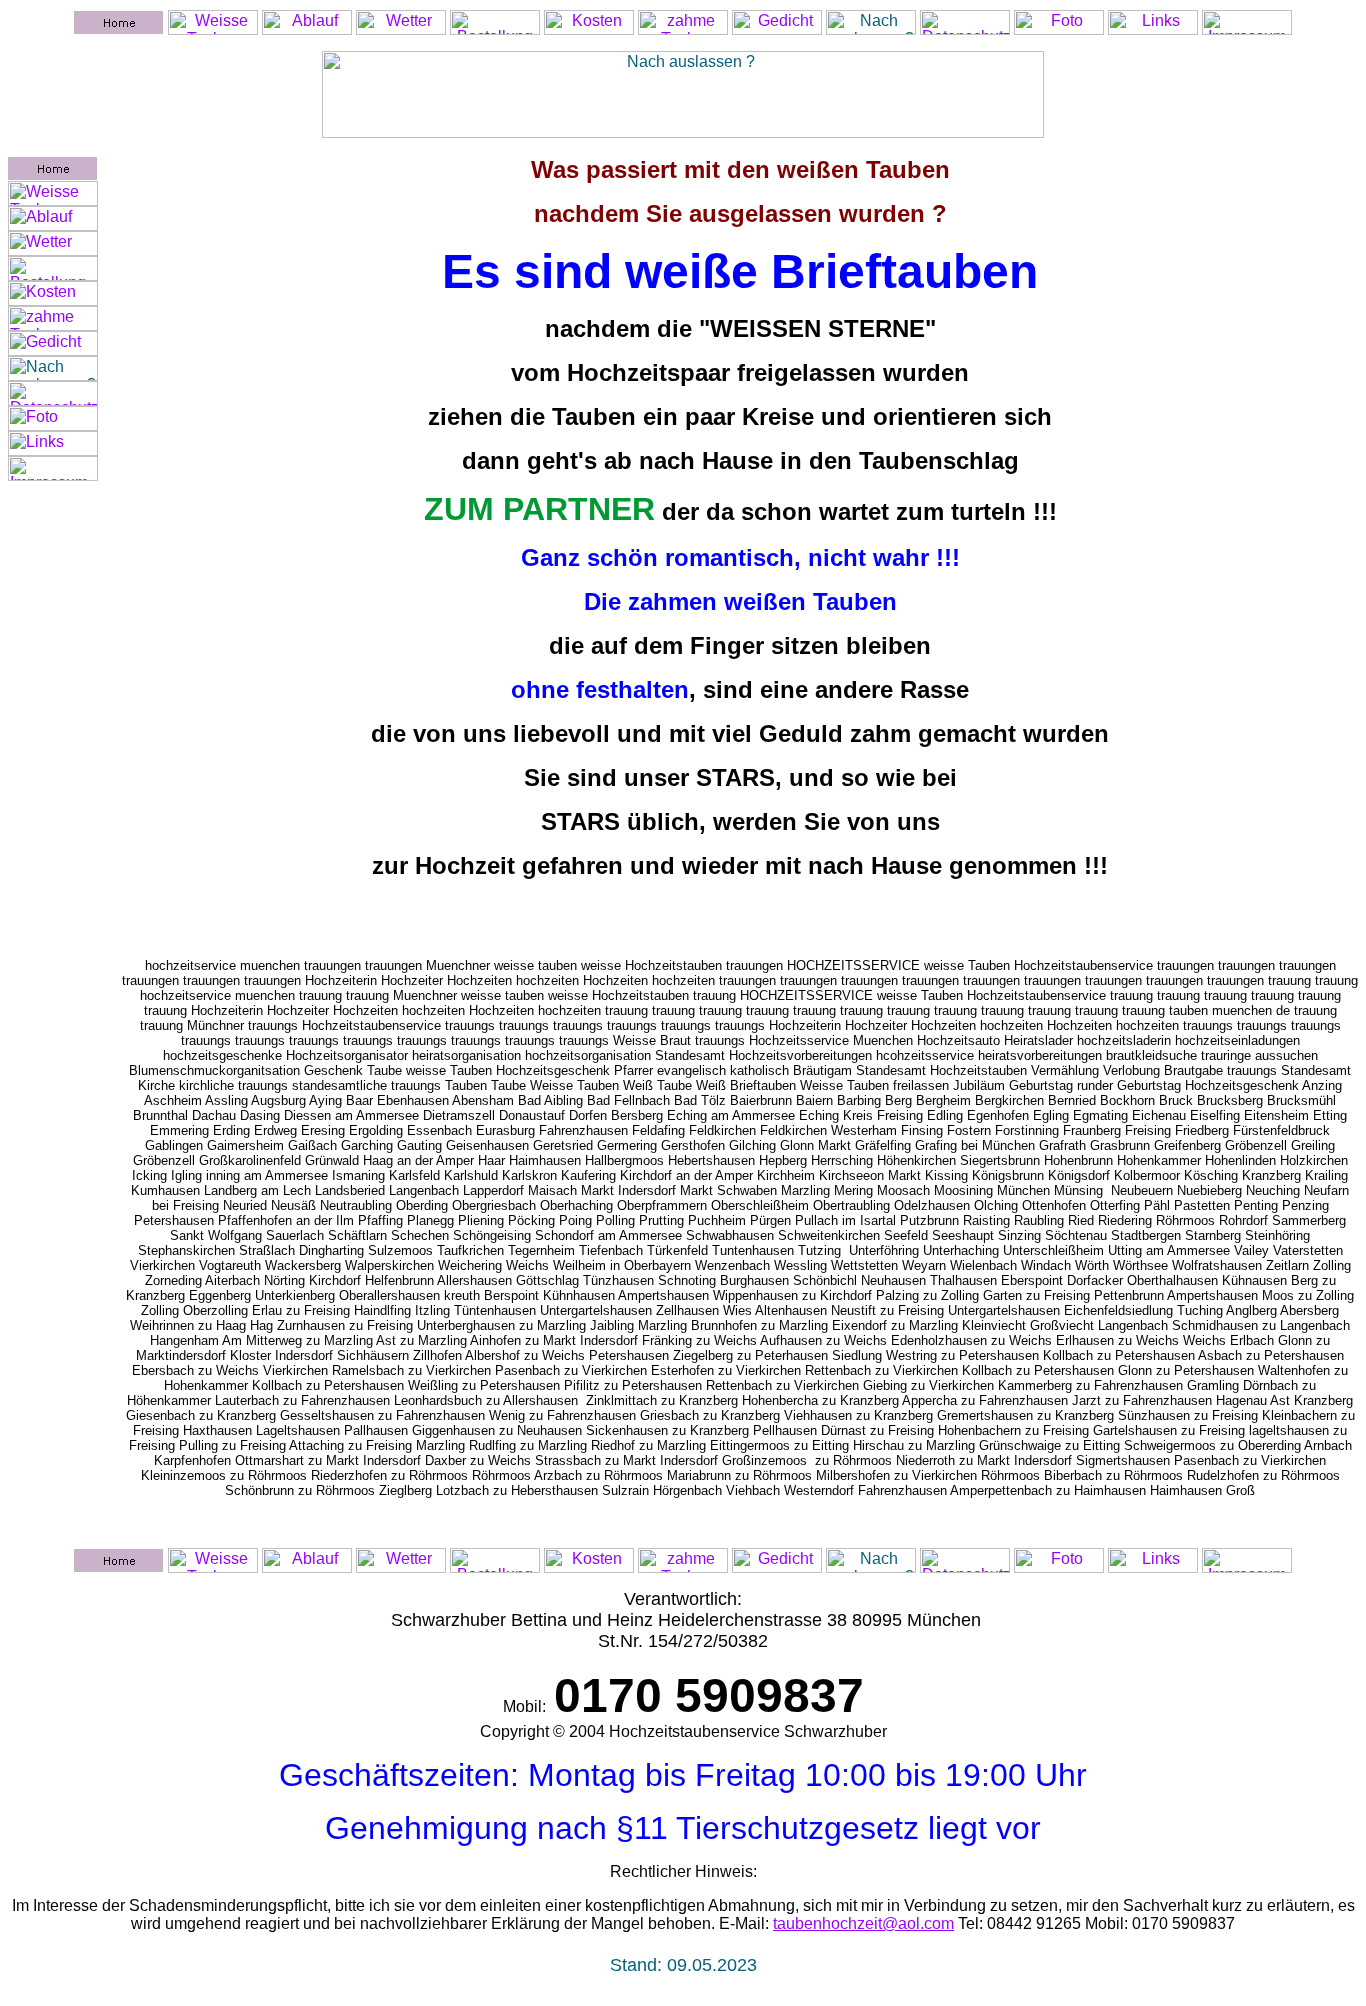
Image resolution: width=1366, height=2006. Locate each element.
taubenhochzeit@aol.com (863, 1923)
